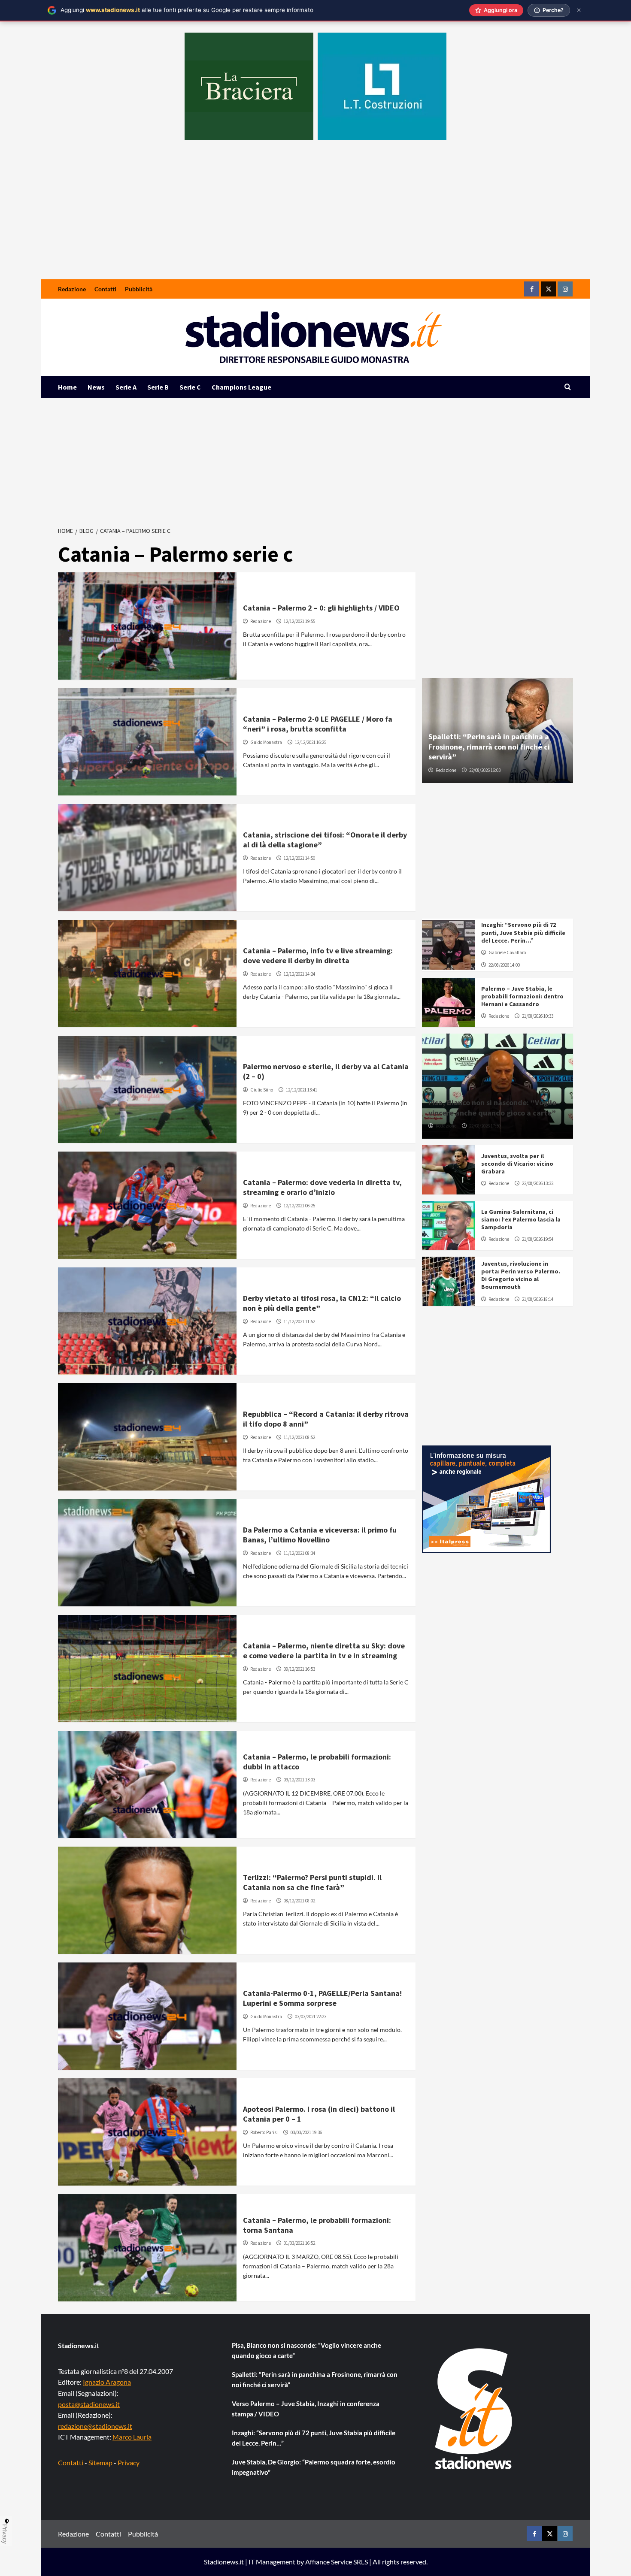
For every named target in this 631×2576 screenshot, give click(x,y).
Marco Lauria (132, 2437)
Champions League (241, 387)
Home (67, 387)
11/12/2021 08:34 (299, 1553)
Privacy (129, 2463)
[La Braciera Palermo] (249, 86)
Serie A (126, 387)
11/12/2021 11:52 (299, 1321)
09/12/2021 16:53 (299, 1669)
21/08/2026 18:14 (538, 1299)
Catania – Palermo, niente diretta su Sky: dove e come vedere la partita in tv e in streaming (324, 1651)
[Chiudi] (579, 10)
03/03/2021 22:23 (311, 2017)
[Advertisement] (315, 215)
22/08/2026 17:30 (485, 1126)
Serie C (190, 387)
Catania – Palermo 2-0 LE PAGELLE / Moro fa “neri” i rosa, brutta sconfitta (318, 724)
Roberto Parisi (264, 2132)
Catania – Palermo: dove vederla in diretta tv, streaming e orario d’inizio (322, 1187)
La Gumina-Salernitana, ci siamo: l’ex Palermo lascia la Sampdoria (521, 1219)
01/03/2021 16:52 (299, 2243)
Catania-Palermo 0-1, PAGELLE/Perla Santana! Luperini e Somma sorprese (322, 1998)
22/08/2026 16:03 (485, 770)
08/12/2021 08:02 (299, 1901)
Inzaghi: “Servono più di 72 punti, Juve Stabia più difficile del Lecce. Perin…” (523, 932)
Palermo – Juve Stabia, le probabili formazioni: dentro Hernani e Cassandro (522, 996)
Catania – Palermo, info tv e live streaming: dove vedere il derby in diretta (318, 955)
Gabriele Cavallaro (507, 952)
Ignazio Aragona (107, 2382)
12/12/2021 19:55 (299, 621)
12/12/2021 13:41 (302, 1090)
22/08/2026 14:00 (504, 965)
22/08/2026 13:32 (538, 1183)
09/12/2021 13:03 (299, 1780)
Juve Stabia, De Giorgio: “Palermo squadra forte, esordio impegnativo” (314, 2467)
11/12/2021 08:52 (299, 1437)
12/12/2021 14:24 (299, 974)
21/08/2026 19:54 (538, 1239)
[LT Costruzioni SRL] (382, 86)
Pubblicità (139, 289)
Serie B (158, 387)
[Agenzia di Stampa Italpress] (486, 1498)
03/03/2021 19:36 (306, 2132)
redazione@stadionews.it (95, 2426)
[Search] (568, 387)
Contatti (105, 289)
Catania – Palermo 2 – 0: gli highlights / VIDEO (321, 608)
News (96, 387)
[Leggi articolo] (147, 626)
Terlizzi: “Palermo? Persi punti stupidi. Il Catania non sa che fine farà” (312, 1882)
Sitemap (100, 2463)
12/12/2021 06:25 (299, 1206)
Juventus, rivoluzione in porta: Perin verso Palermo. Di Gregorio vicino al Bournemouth (521, 1275)
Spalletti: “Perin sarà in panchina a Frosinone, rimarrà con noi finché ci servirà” (489, 747)
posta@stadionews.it (89, 2404)
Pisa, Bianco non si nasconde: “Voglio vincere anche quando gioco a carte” (492, 1107)
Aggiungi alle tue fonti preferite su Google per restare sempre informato (187, 10)
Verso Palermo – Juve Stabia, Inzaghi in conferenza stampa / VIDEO (306, 2409)
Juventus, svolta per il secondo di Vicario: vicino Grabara (517, 1164)
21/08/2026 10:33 (538, 1016)
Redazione (72, 289)
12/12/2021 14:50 (299, 858)
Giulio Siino (262, 1090)
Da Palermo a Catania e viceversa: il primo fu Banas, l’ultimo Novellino (320, 1535)
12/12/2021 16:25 (311, 742)
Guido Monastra (266, 742)
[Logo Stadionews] (474, 2409)
